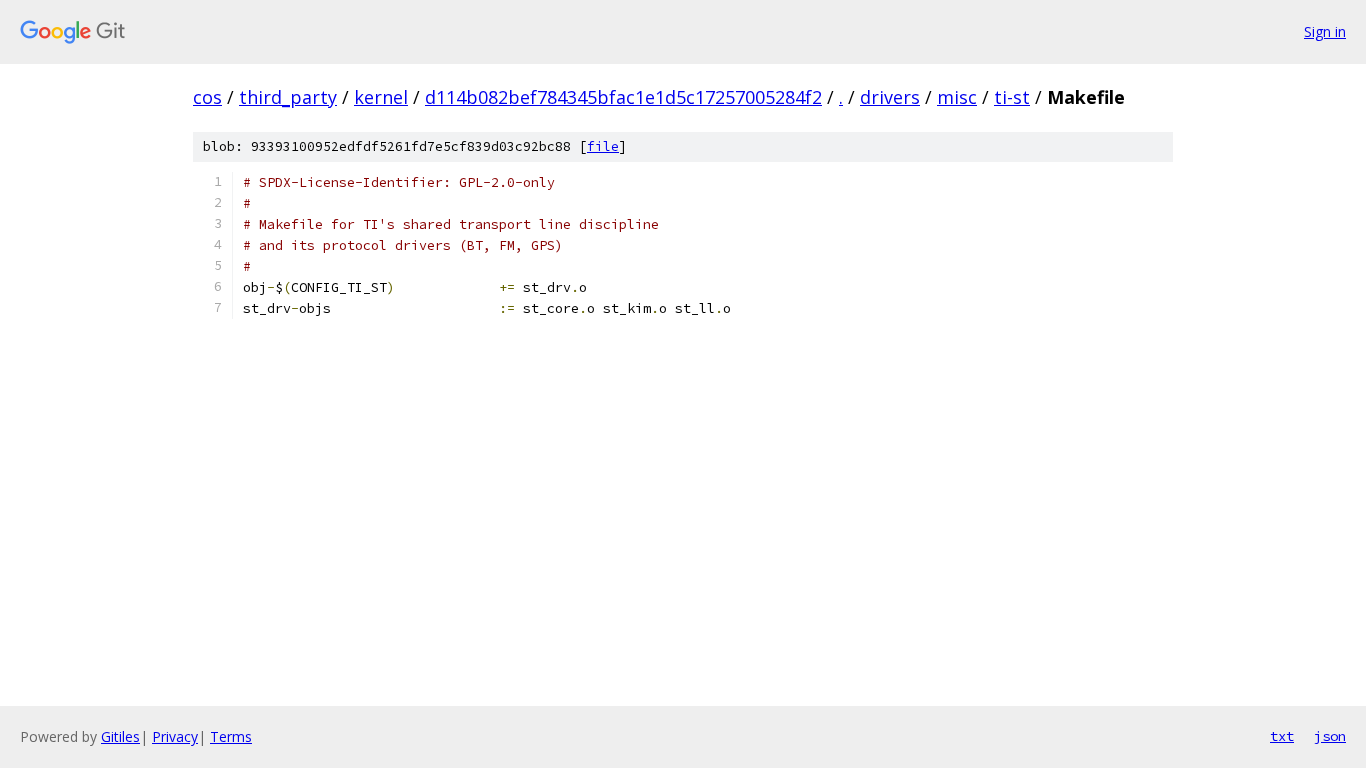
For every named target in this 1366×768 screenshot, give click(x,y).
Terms (231, 736)
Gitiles (120, 736)
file (603, 146)
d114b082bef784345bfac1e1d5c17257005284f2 (623, 97)
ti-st (1012, 97)
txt (1282, 736)
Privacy (175, 736)
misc (957, 97)
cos (207, 97)
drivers (890, 97)
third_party (288, 97)
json (1330, 736)
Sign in (1325, 31)
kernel (381, 97)
